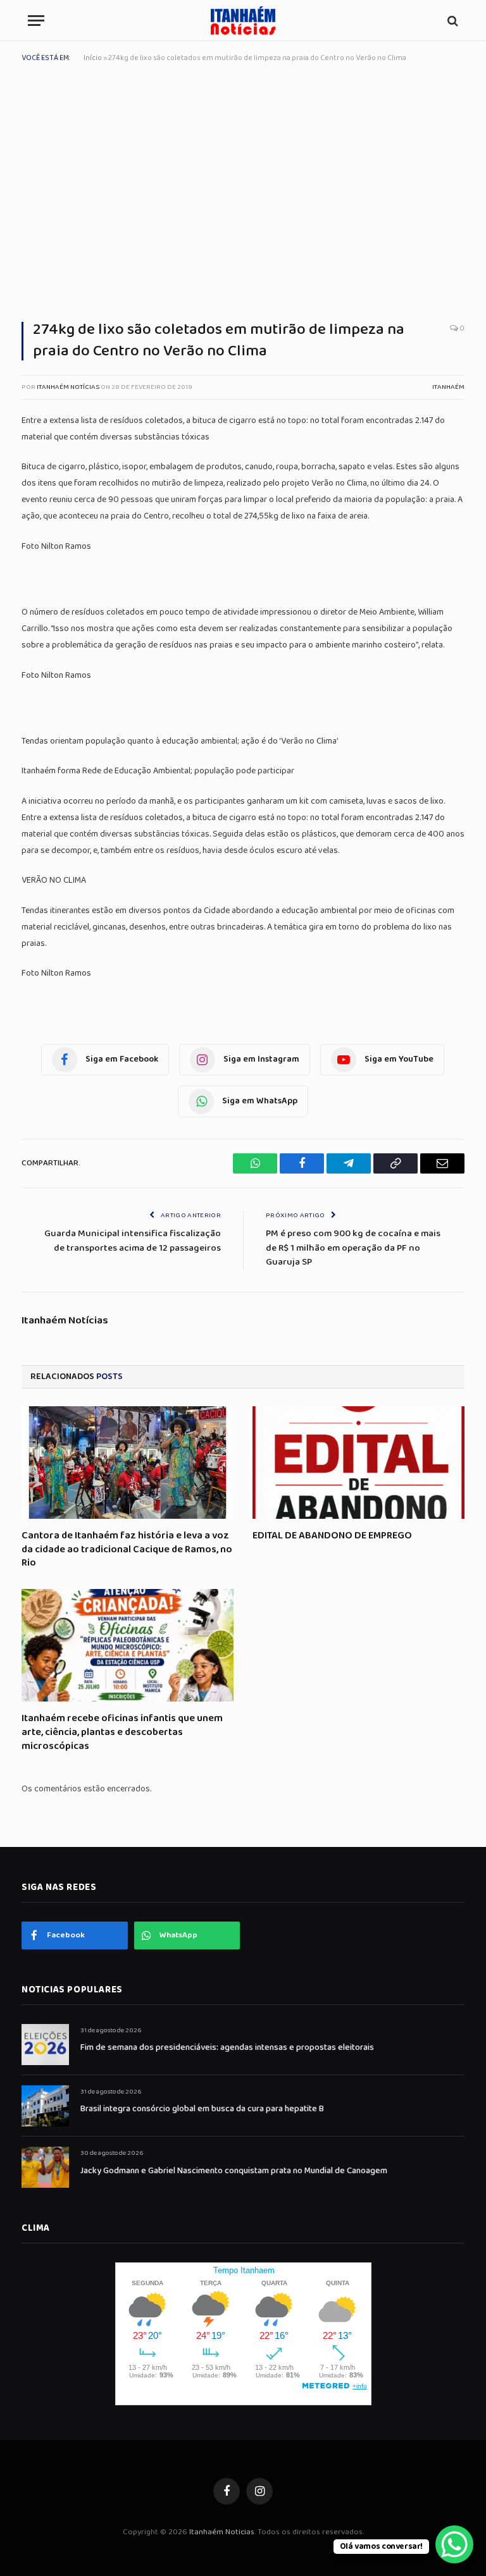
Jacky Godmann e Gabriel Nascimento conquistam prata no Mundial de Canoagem (234, 2171)
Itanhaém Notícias (68, 387)
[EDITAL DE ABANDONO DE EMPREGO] (358, 1463)
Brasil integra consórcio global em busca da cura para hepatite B (202, 2109)
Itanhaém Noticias (222, 2532)
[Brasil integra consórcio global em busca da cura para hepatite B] (45, 2106)
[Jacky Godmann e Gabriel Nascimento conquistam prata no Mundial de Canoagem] (45, 2167)
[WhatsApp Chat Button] (454, 2544)
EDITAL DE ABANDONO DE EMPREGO (332, 1536)
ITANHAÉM (448, 387)
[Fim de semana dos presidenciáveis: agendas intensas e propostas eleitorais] (45, 2045)
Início (93, 58)
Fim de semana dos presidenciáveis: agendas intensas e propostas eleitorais (227, 2047)
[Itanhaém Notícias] (243, 21)
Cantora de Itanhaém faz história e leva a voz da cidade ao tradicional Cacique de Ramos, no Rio (127, 1549)
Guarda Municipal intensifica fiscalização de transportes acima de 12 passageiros (133, 1241)
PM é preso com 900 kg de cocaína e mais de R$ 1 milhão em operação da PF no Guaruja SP (353, 1248)
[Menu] (36, 21)
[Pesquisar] (452, 21)
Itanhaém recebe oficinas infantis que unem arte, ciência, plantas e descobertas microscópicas (122, 1732)
